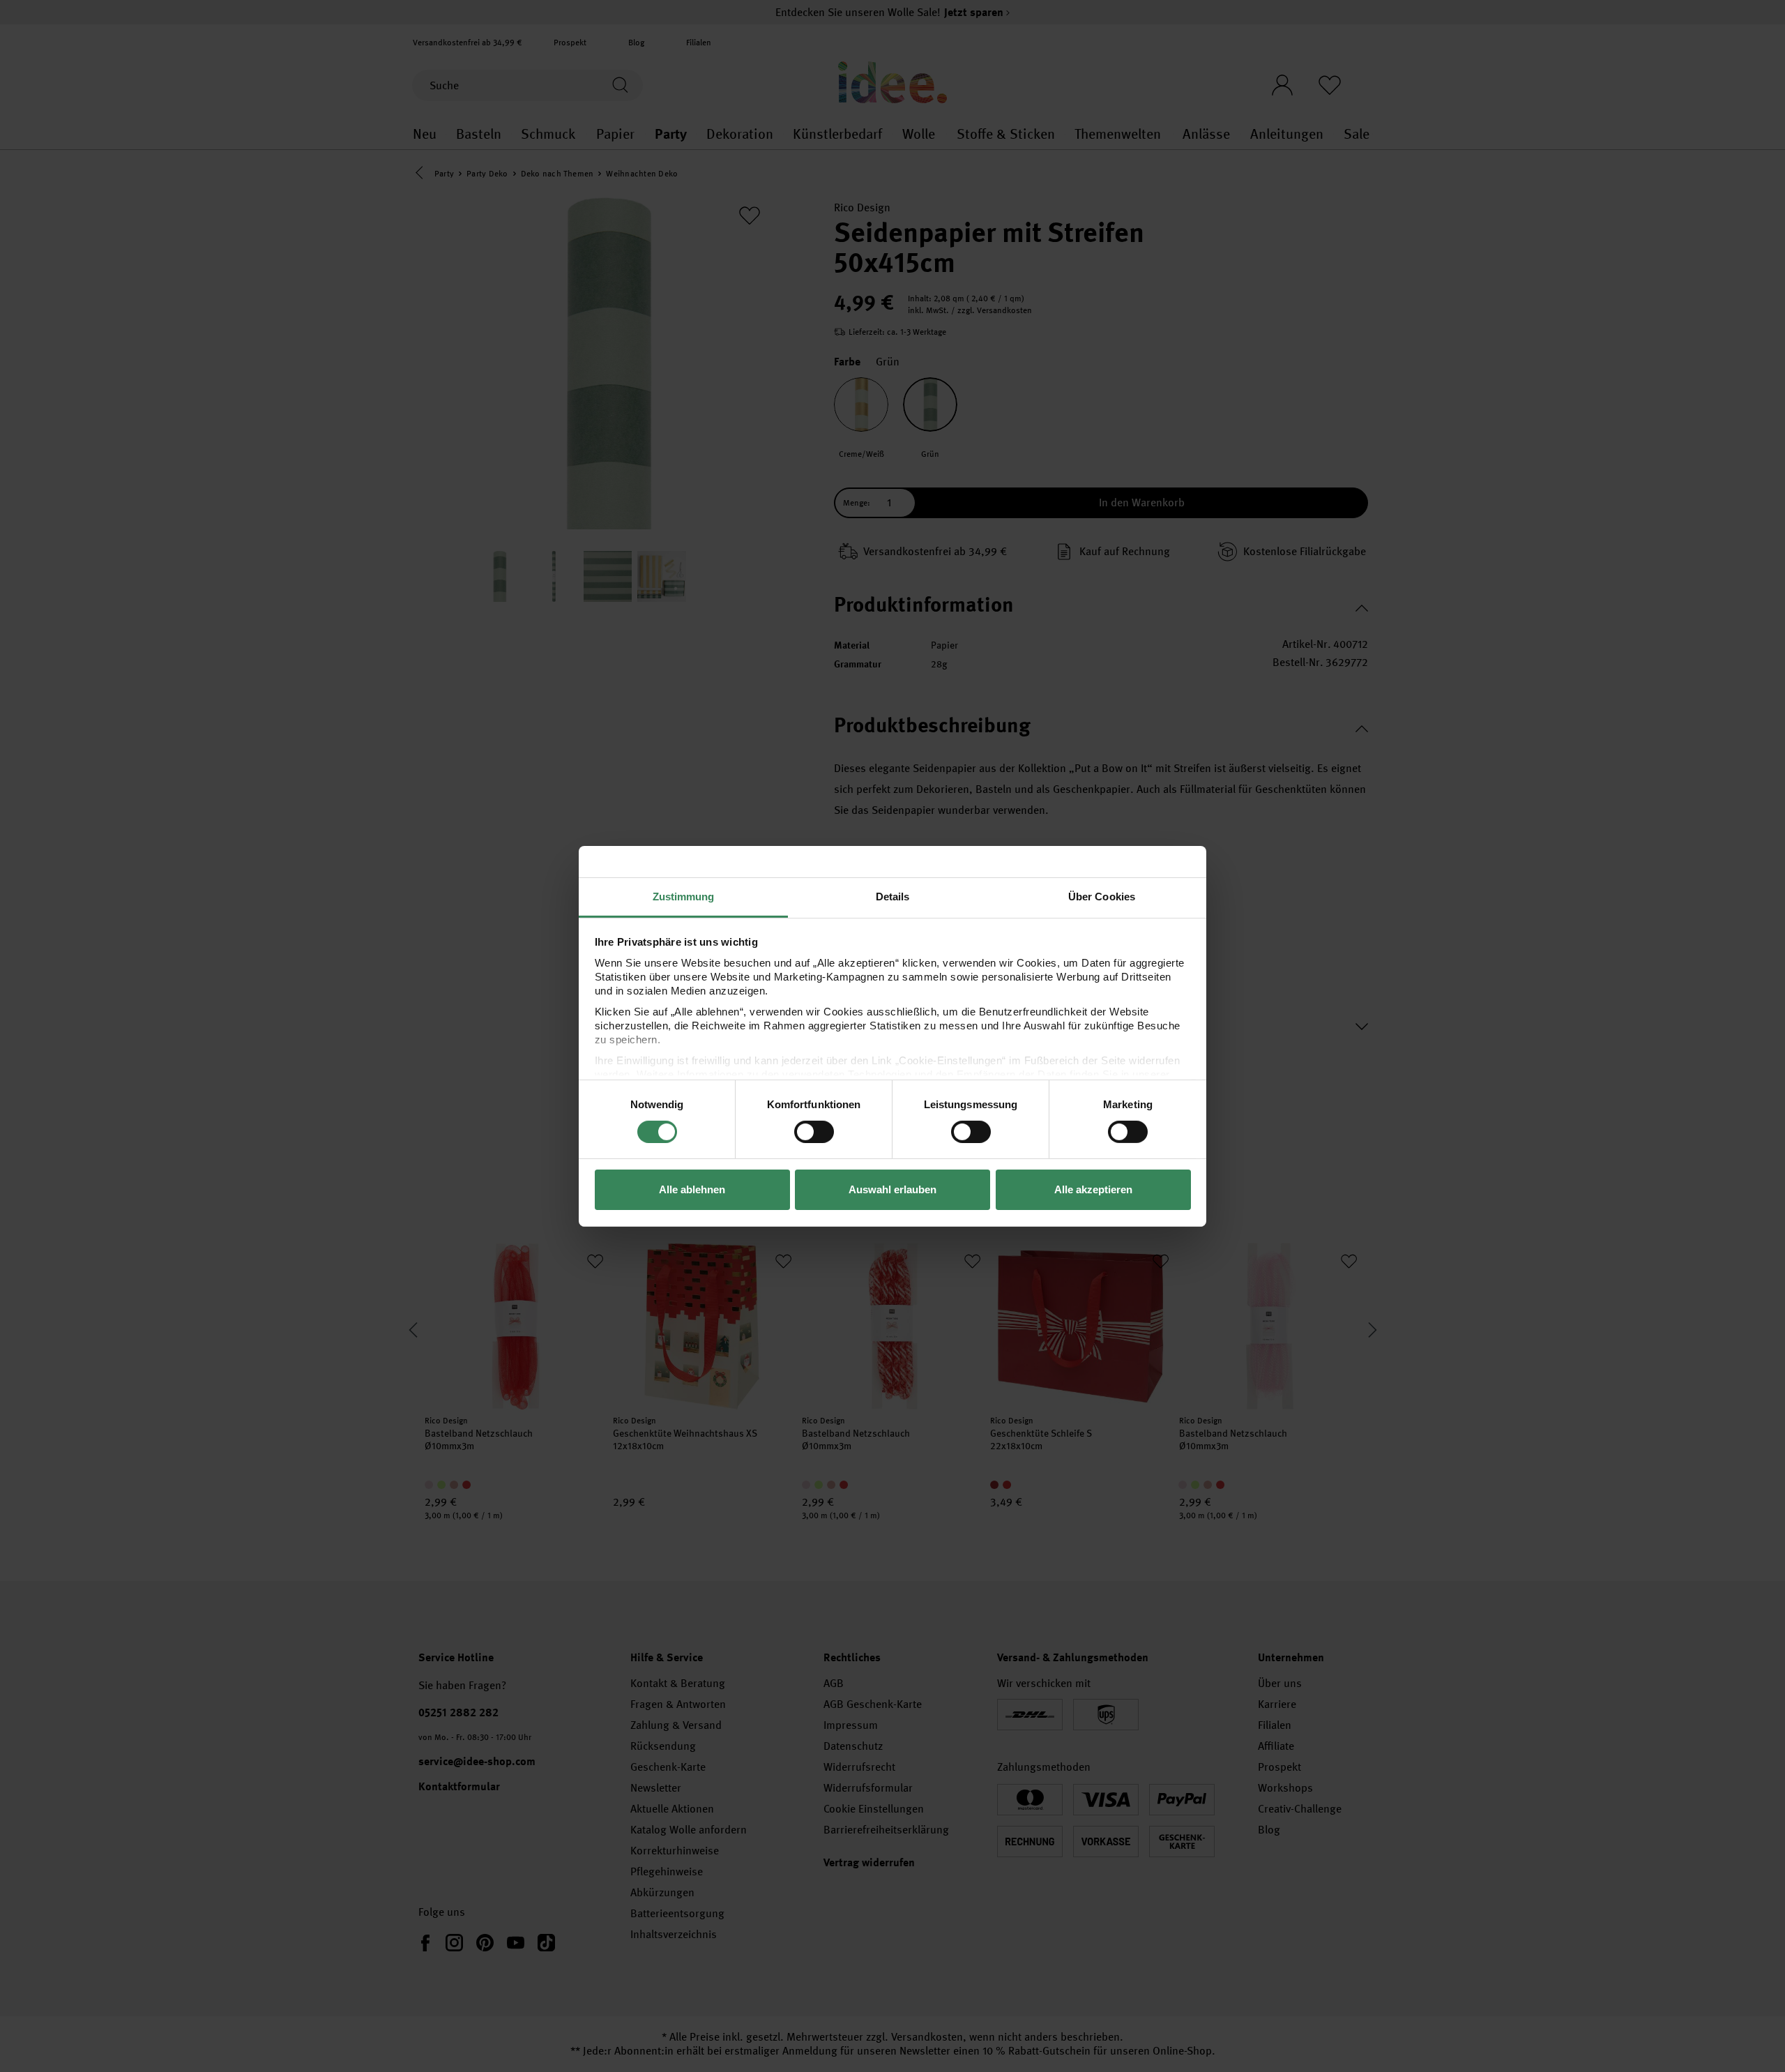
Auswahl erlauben (892, 1189)
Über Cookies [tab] (1102, 896)
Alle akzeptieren (1093, 1189)
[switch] (814, 1132)
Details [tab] (893, 896)
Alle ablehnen (692, 1189)
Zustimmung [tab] (684, 896)
